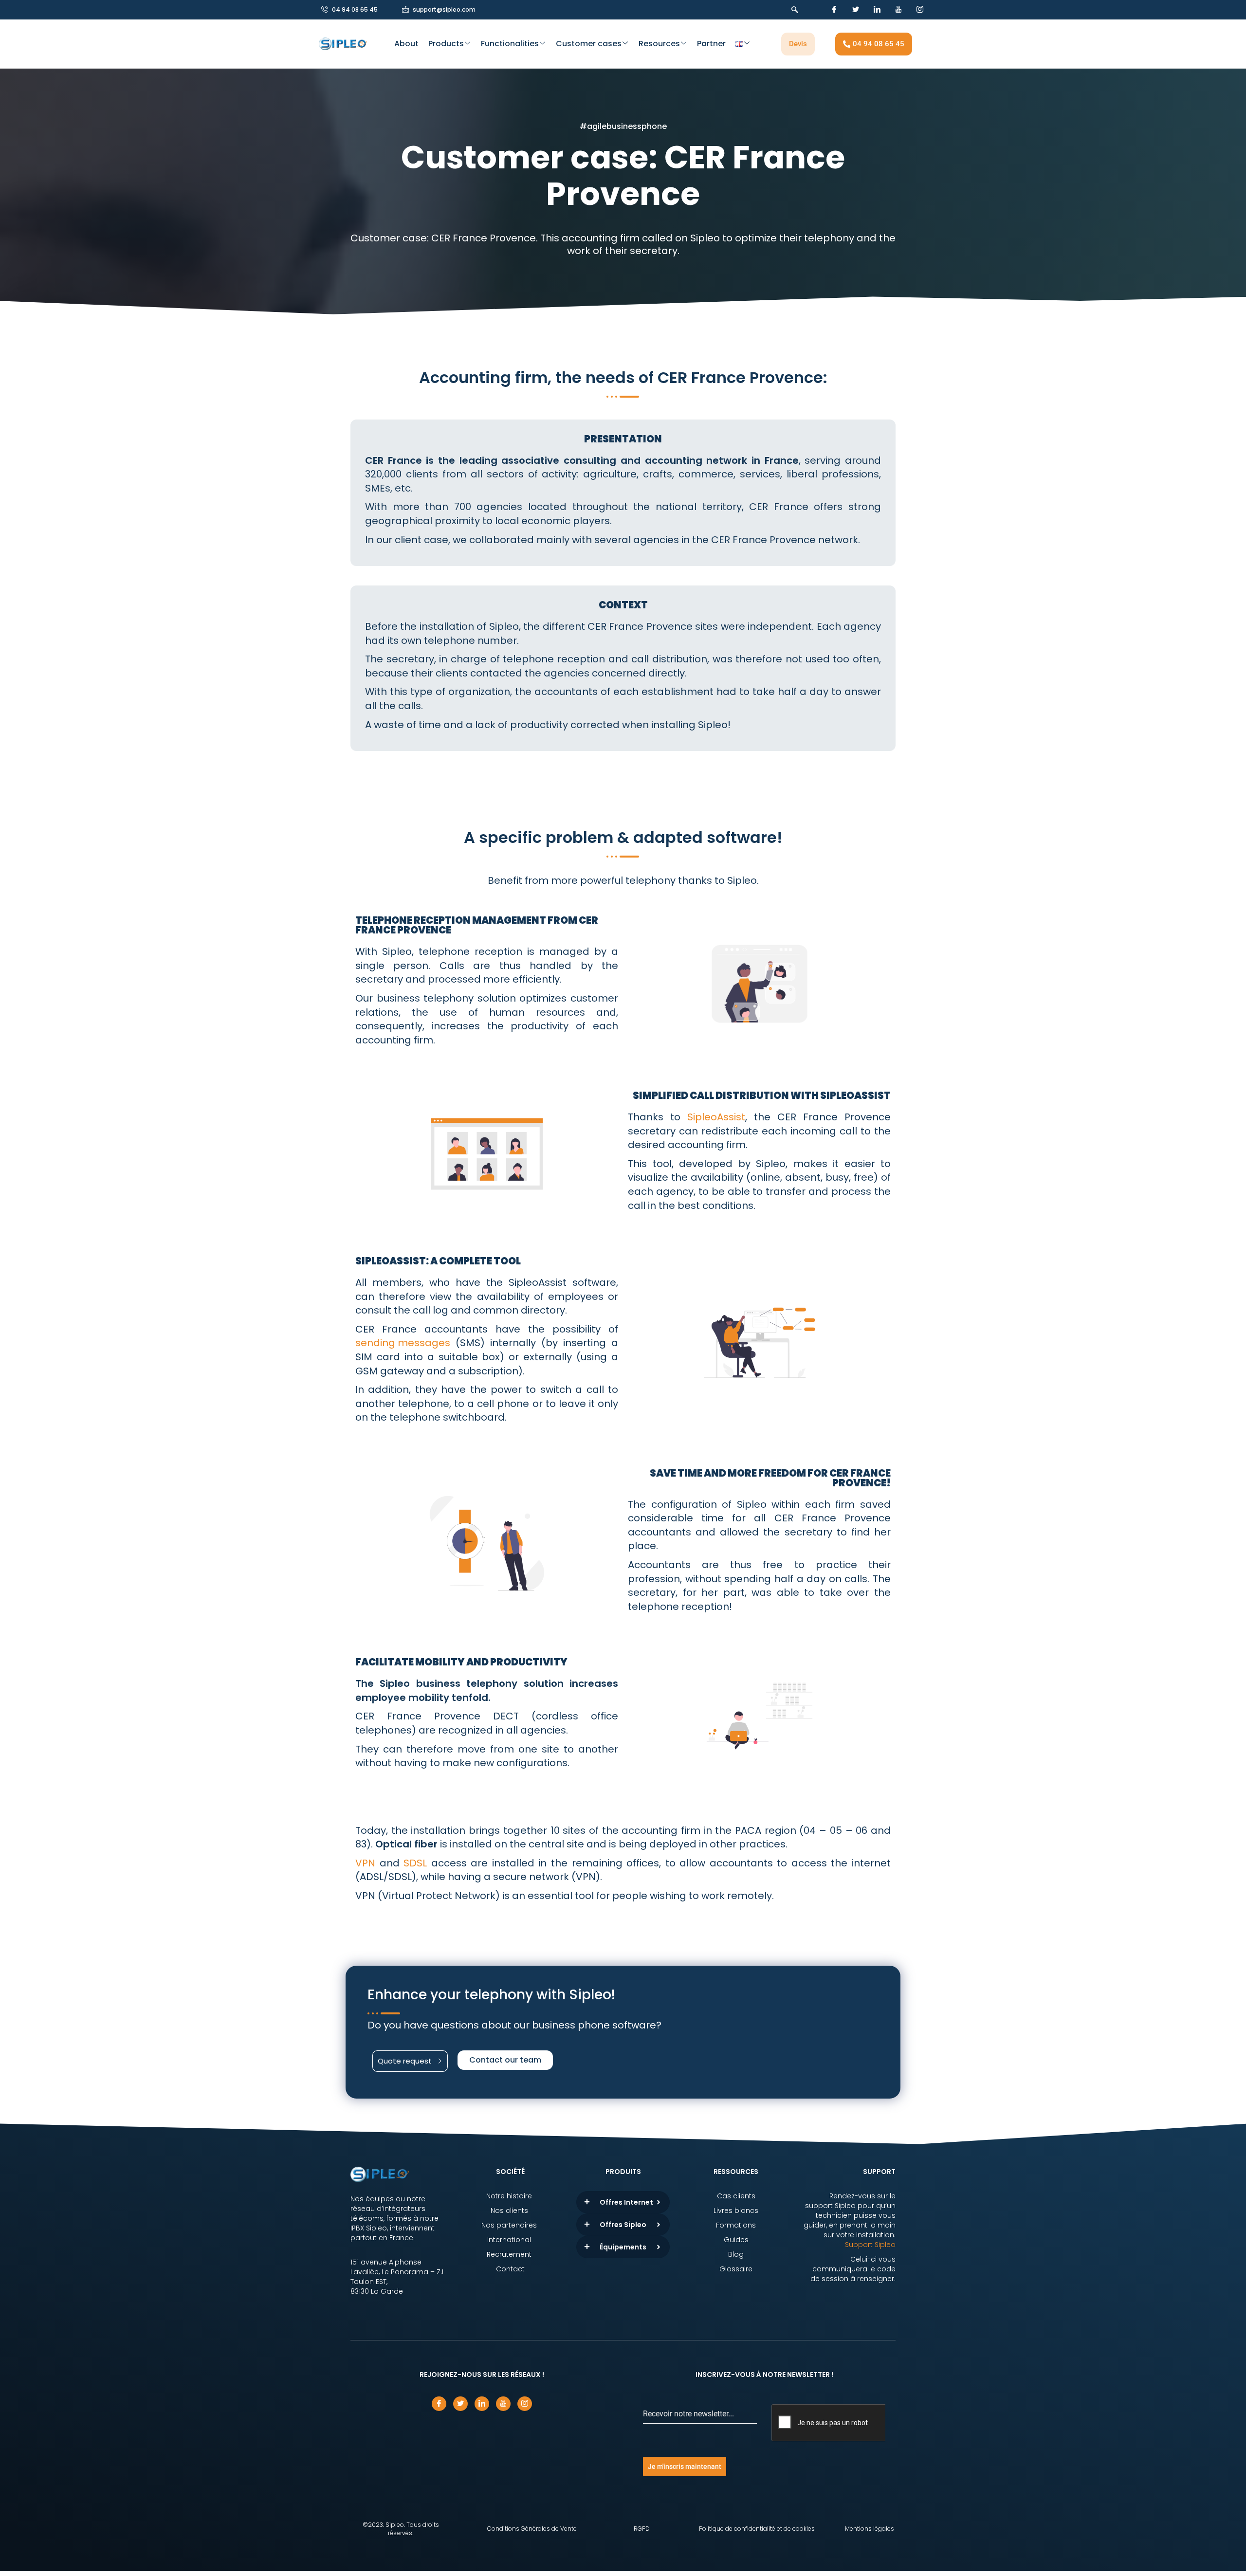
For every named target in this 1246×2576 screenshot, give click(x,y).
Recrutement (510, 2254)
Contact (510, 2269)
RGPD (642, 2529)
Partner (711, 44)
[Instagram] (920, 10)
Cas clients (736, 2196)
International (510, 2240)
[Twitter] (856, 10)
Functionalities (510, 44)
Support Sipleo (870, 2245)
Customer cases (589, 44)
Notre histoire (510, 2196)
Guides (736, 2240)
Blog (736, 2254)
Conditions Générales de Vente (532, 2529)
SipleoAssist (716, 1117)
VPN (365, 1863)
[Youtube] (898, 10)
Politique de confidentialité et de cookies (757, 2529)
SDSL (415, 1863)
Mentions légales (870, 2529)
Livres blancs (736, 2211)
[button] (792, 10)
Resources (659, 44)
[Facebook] (834, 10)
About (406, 44)
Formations (736, 2225)
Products (446, 44)
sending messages (403, 1343)
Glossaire (736, 2269)
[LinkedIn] (877, 10)
